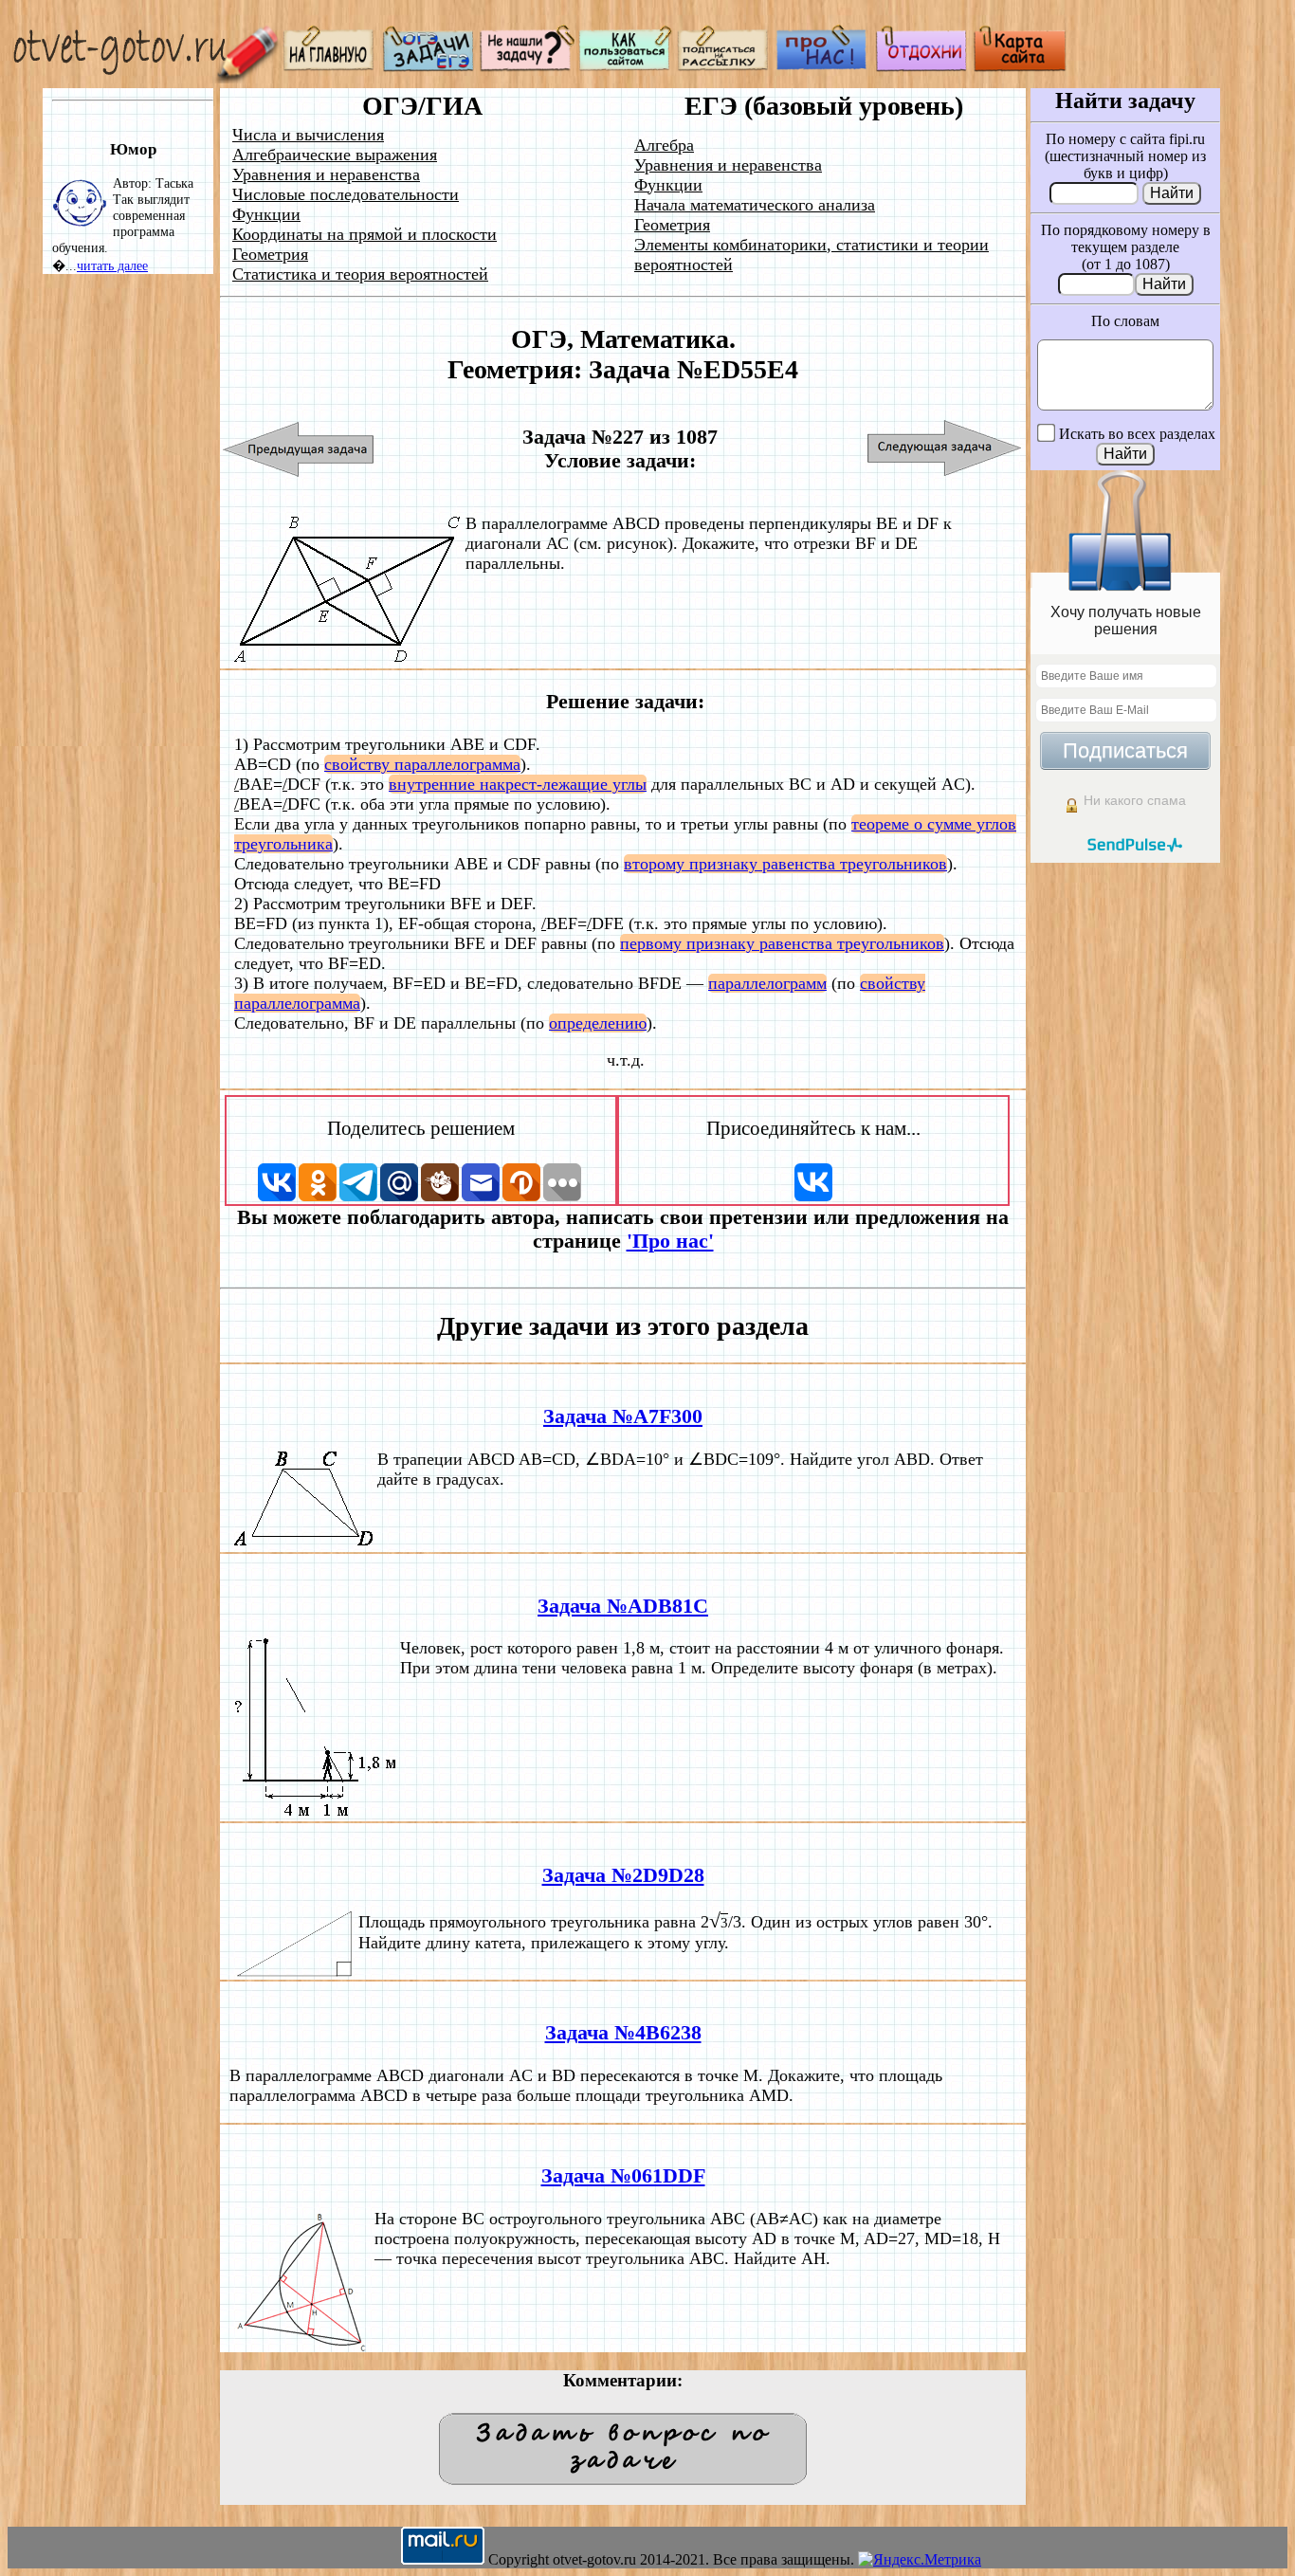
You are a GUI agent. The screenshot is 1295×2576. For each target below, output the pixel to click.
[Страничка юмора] (921, 67)
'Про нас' (670, 1241)
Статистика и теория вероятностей (360, 274)
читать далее (112, 265)
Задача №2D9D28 (623, 1875)
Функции (266, 214)
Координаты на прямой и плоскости (365, 234)
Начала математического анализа (755, 205)
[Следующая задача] (945, 449)
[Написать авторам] (527, 67)
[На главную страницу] (330, 67)
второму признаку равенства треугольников (785, 864)
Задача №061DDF (623, 2176)
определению (598, 1023)
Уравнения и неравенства (326, 174)
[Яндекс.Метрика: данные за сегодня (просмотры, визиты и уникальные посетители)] (920, 2560)
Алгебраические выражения (335, 155)
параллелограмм (767, 983)
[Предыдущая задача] (299, 449)
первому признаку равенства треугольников (782, 943)
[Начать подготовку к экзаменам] (429, 67)
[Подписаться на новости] (724, 67)
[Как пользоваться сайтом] (626, 67)
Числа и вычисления (308, 135)
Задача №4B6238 (623, 2033)
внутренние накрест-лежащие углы (518, 784)
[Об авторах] (823, 67)
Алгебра (664, 145)
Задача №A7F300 (623, 1416)
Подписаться (1125, 750)
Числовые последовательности (346, 194)
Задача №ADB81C (623, 1606)
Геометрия (270, 254)
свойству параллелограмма (422, 764)
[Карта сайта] (1020, 67)
